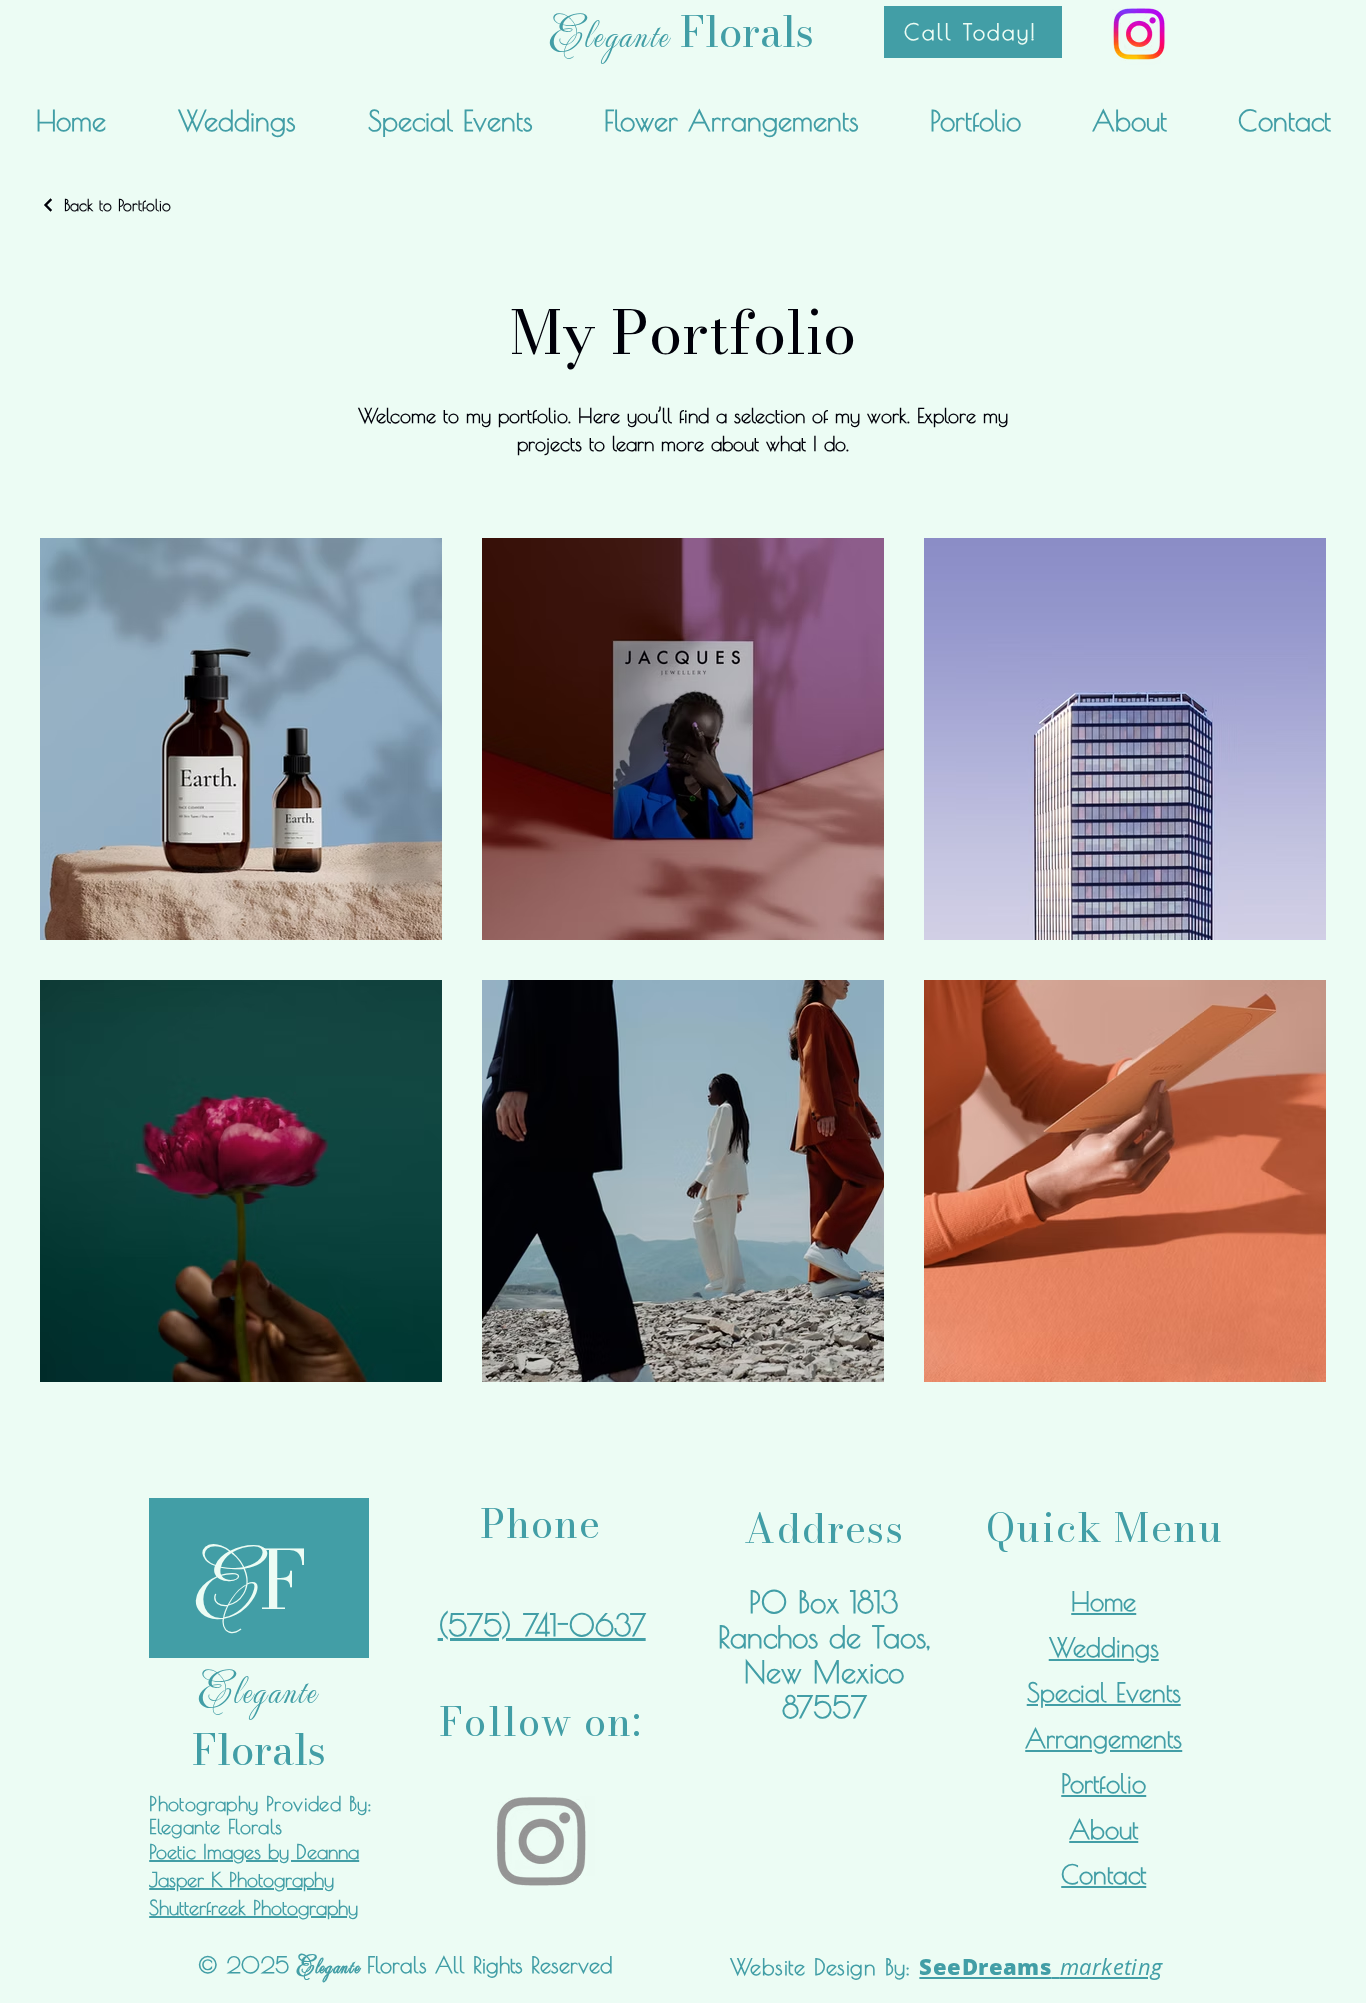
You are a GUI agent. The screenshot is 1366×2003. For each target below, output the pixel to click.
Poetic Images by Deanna (254, 1851)
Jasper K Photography (241, 1879)
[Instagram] (1139, 34)
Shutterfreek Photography (253, 1907)
